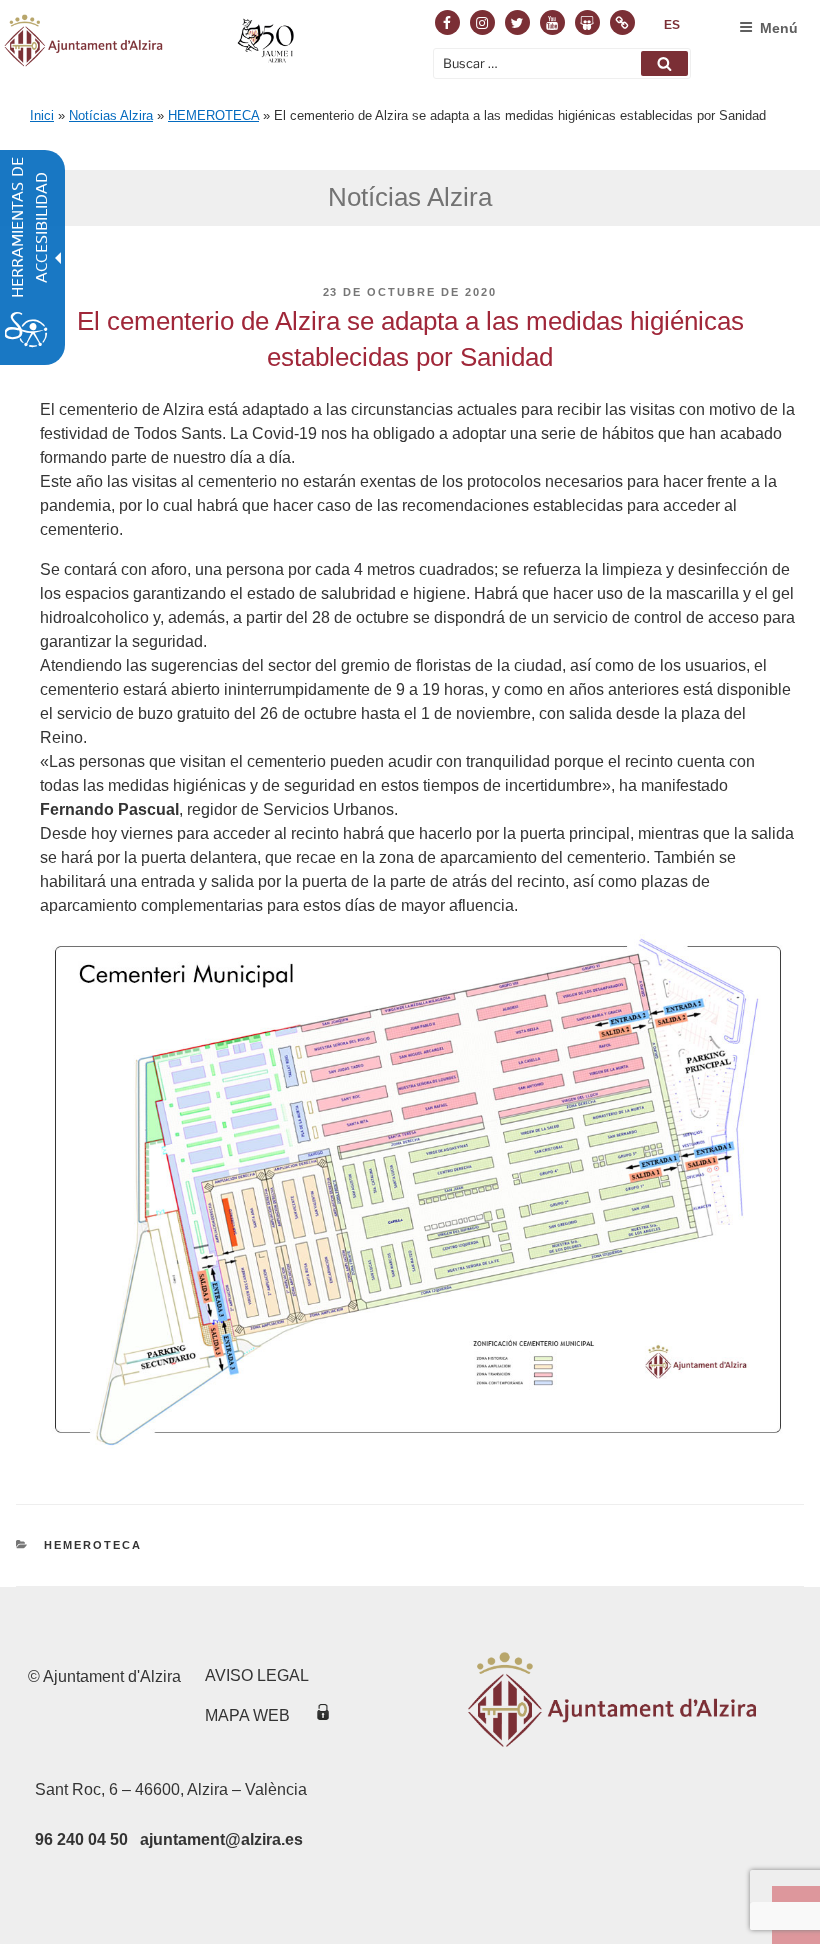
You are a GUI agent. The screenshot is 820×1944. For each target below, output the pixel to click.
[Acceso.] (323, 1715)
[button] (664, 63)
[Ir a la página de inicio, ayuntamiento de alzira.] (151, 44)
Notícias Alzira (111, 115)
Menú (779, 28)
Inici (42, 115)
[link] (672, 25)
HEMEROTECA (213, 115)
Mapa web (247, 1715)
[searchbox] (562, 63)
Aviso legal (257, 1675)
